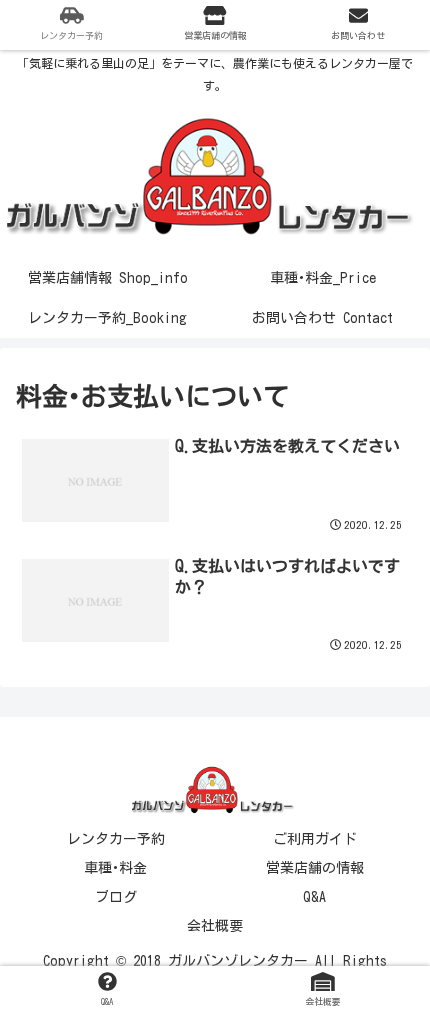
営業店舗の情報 (315, 868)
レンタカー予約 (116, 839)
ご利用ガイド (315, 839)
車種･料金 (115, 868)
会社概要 (215, 926)
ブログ (116, 897)
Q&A (314, 897)
